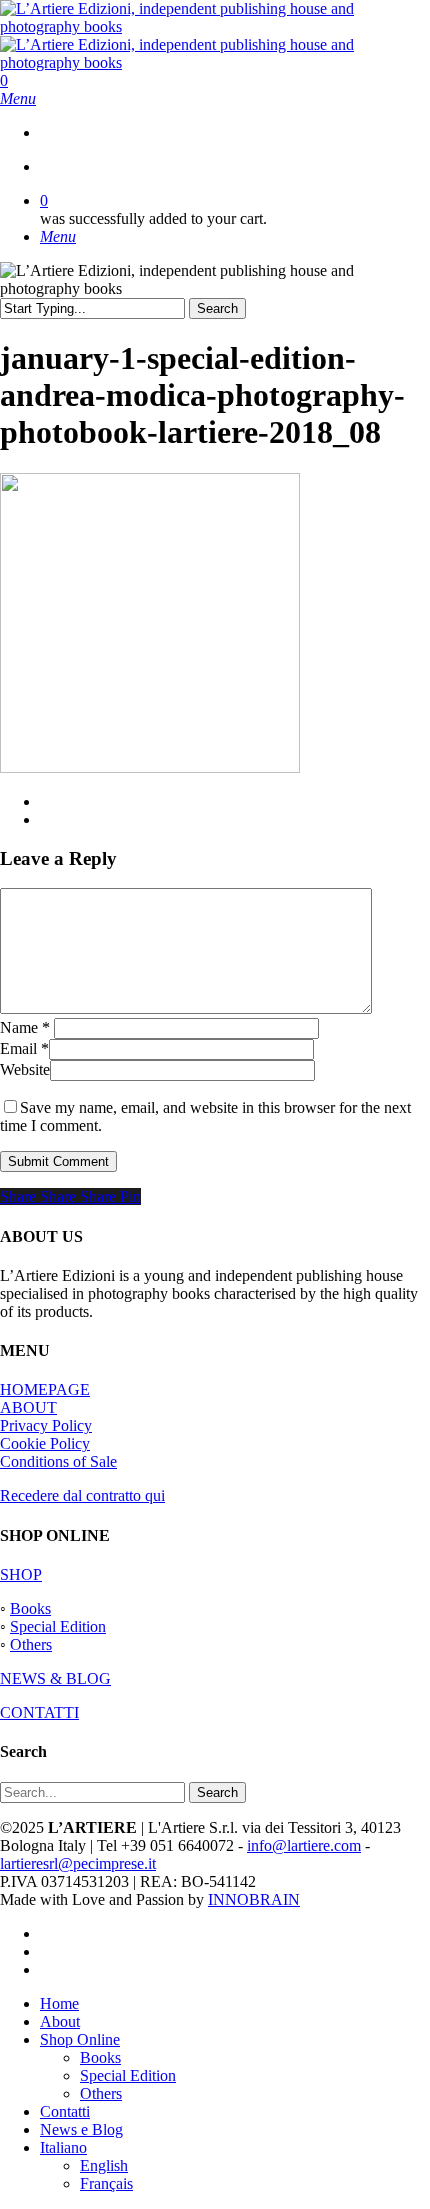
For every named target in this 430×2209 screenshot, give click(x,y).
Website (25, 1069)
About (60, 2021)
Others (31, 1644)
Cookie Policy (45, 1443)
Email (24, 1048)
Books (30, 1608)
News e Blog (81, 2129)
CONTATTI (39, 1712)
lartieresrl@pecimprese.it (78, 1863)
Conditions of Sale (58, 1461)
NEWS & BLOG (55, 1678)
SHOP (21, 1574)
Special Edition (58, 1626)
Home (59, 2003)
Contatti (65, 2111)
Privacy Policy (46, 1425)
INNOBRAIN (254, 1899)
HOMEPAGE (45, 1389)
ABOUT (28, 1407)
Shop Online (80, 2039)
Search (217, 308)
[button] (18, 98)
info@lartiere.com (304, 1845)
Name (25, 1027)
